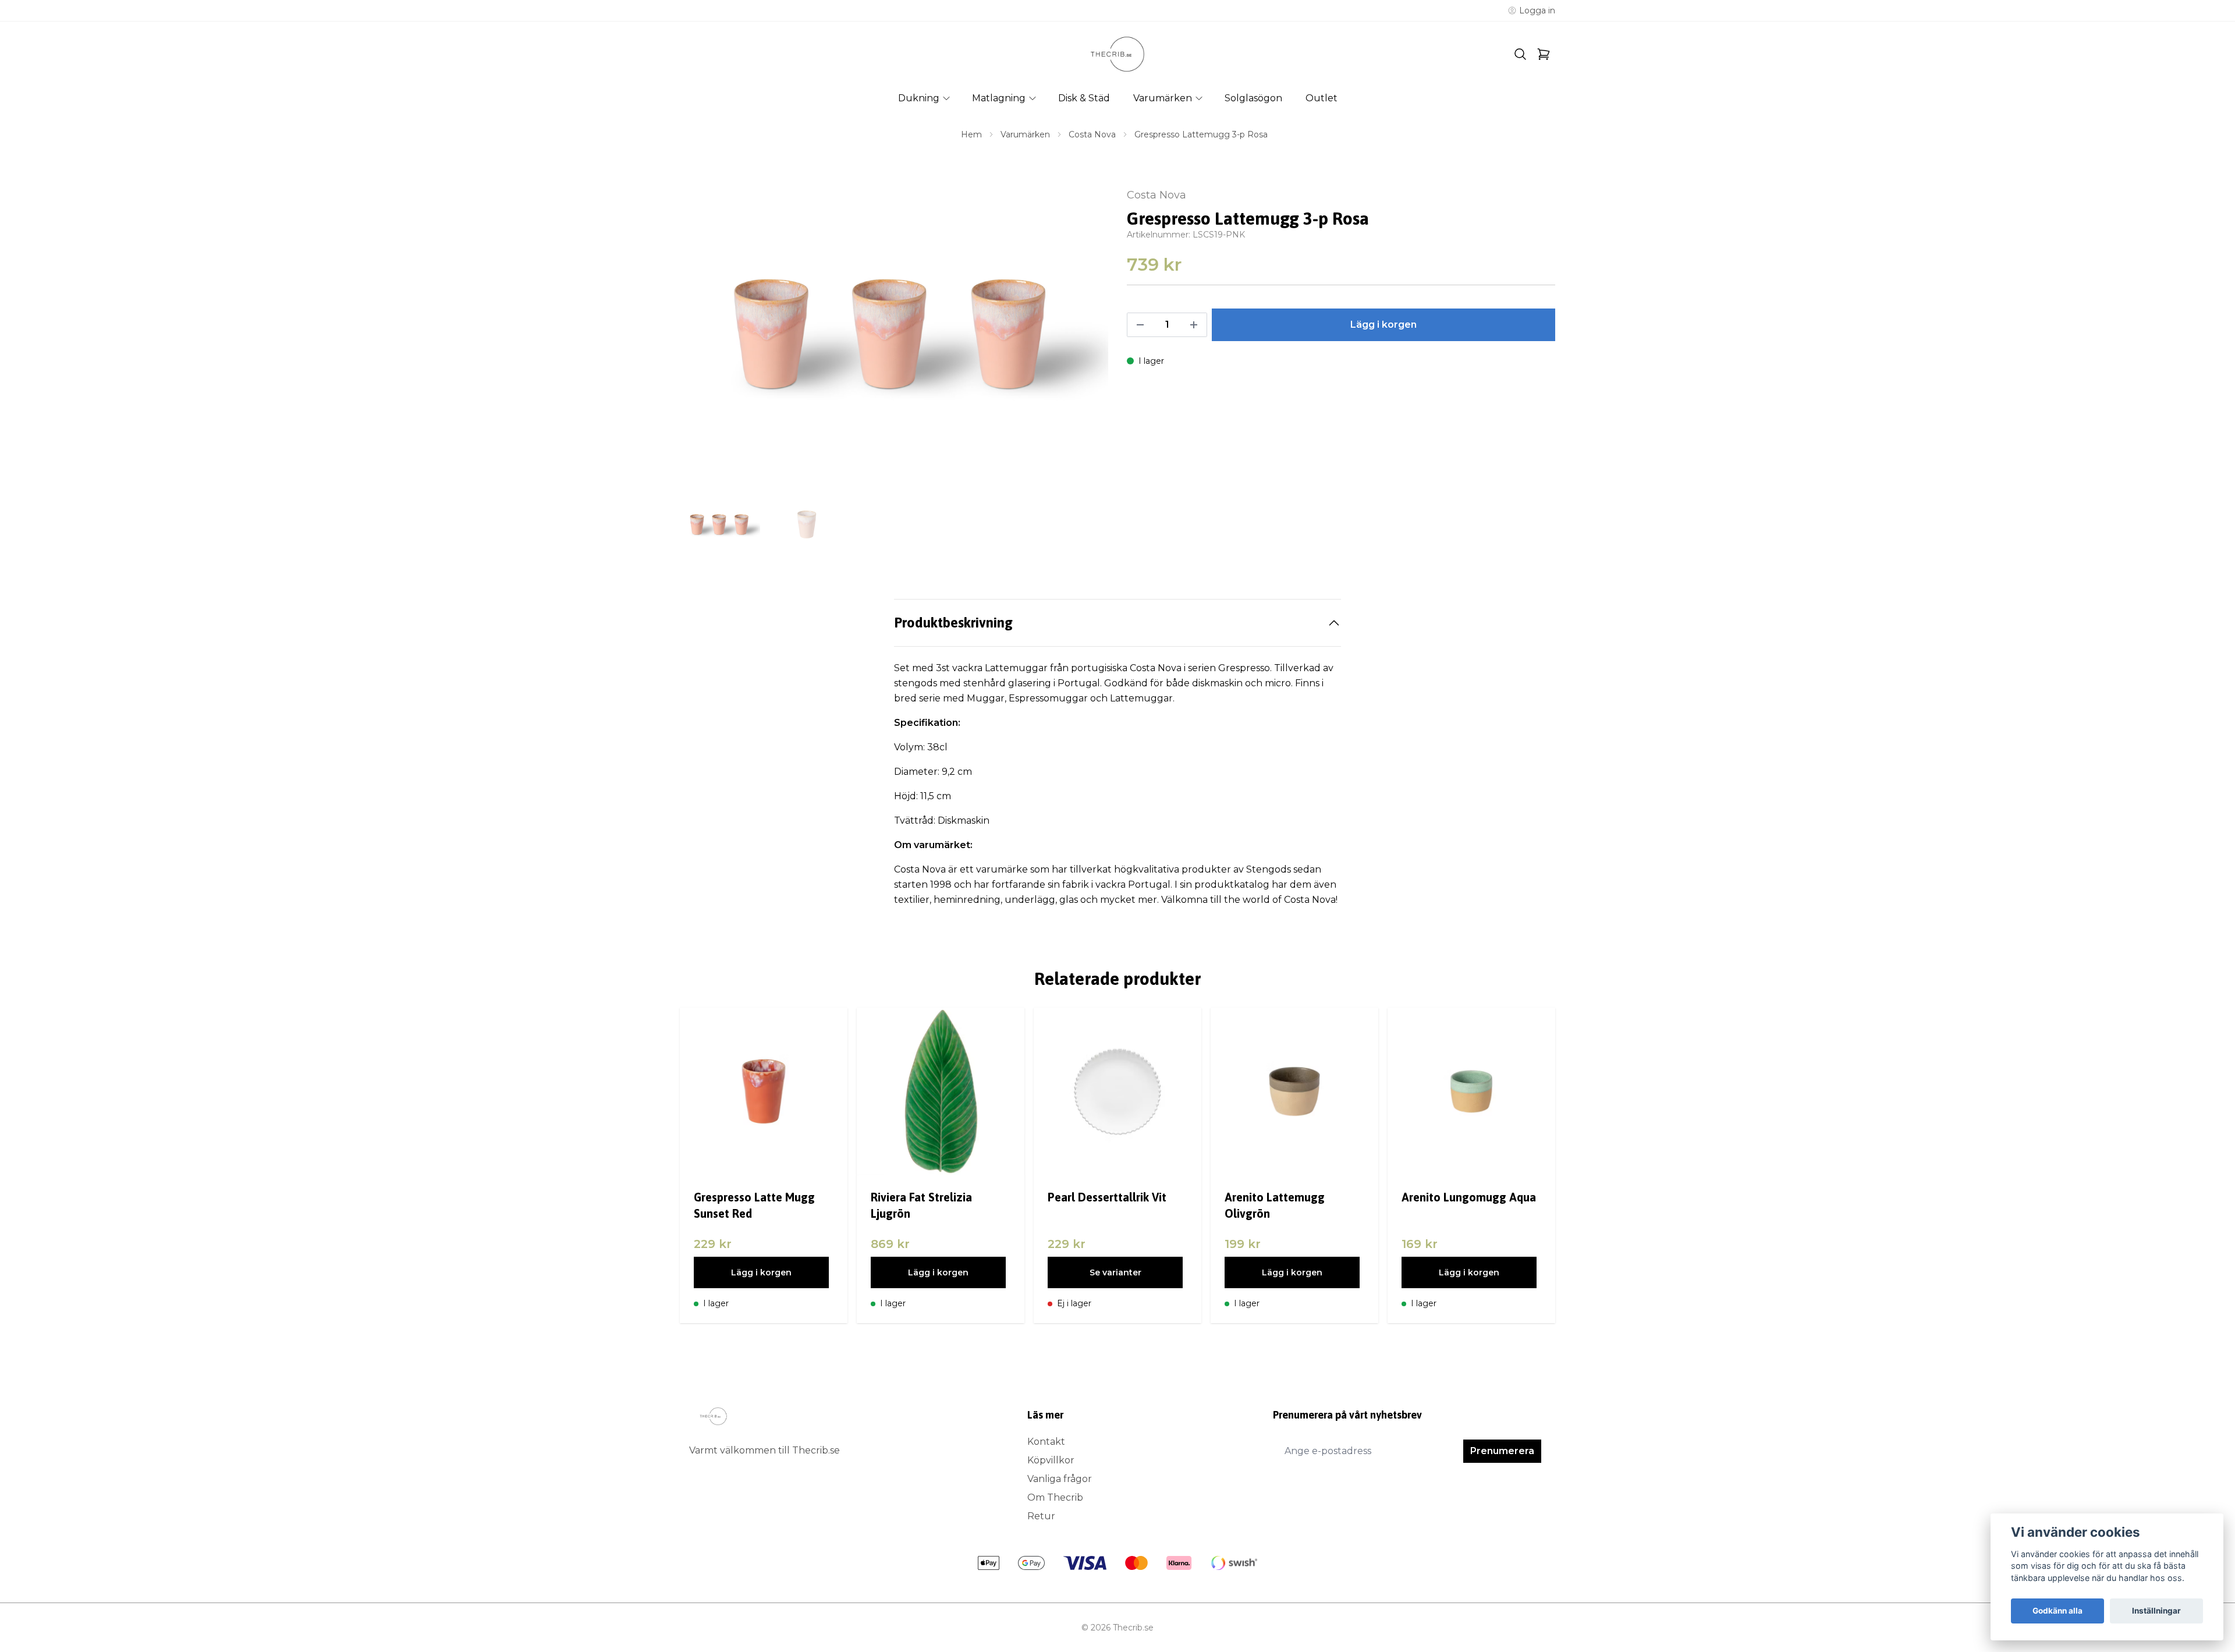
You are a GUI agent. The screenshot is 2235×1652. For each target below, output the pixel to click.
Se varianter (1115, 1272)
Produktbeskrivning (953, 623)
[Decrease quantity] (1140, 325)
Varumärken (1025, 134)
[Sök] (1520, 54)
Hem (971, 134)
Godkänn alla (2057, 1611)
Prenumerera (1502, 1451)
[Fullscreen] (894, 334)
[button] (1088, 338)
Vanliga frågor (1060, 1479)
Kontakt (1046, 1442)
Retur (1041, 1516)
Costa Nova (1092, 134)
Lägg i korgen (761, 1272)
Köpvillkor (1051, 1460)
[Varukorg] (1544, 54)
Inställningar (2156, 1611)
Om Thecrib (1055, 1497)
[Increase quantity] (1194, 325)
